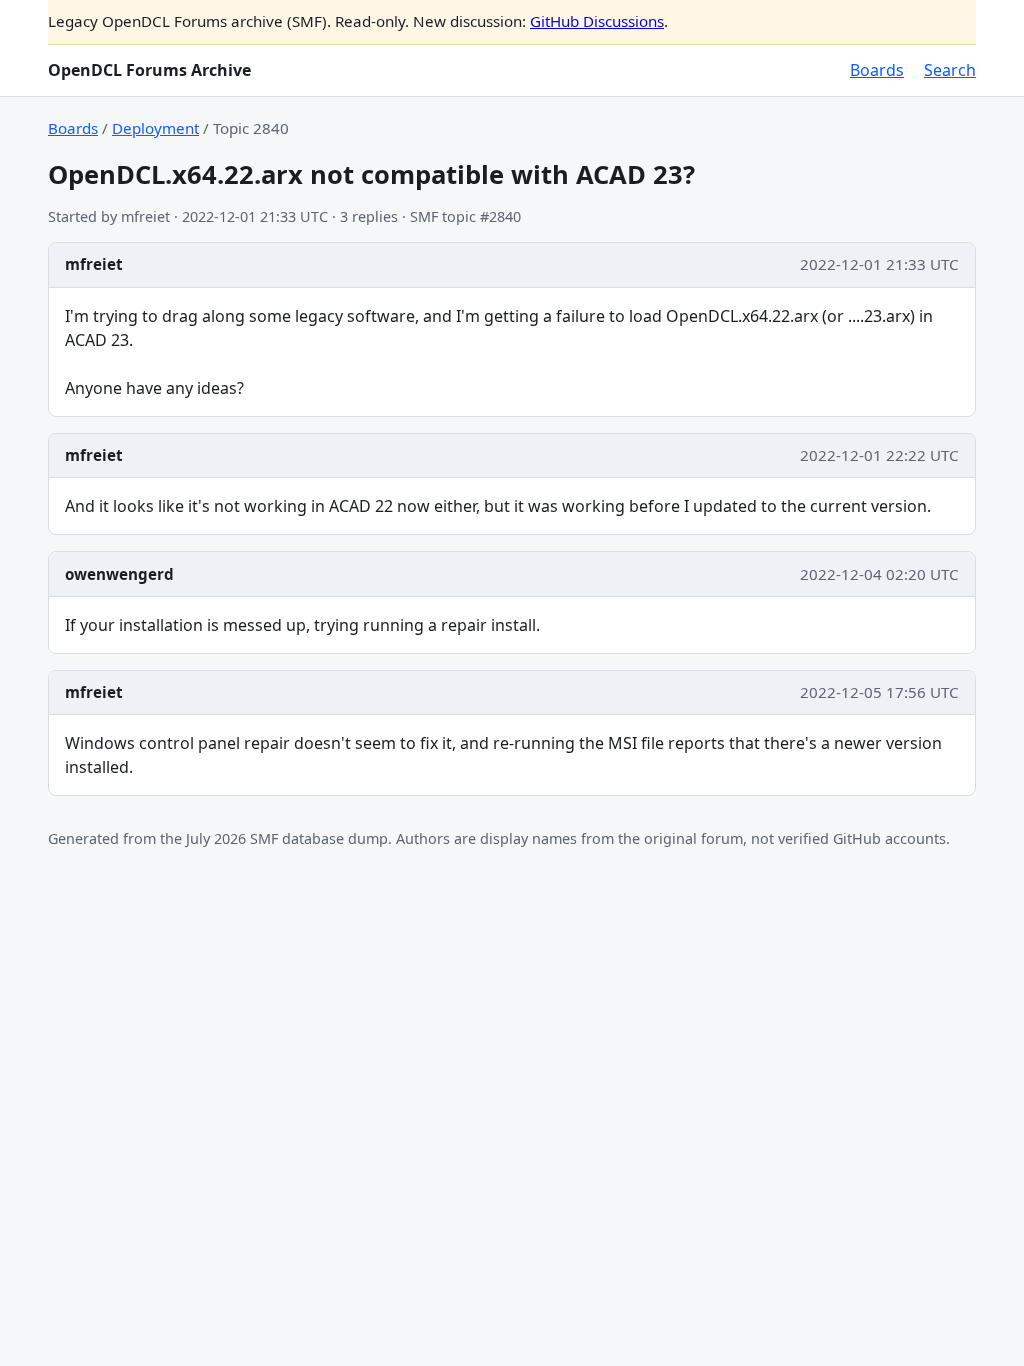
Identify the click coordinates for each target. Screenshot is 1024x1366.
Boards (877, 70)
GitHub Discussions (597, 21)
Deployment (155, 128)
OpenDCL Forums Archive (149, 70)
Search (950, 70)
